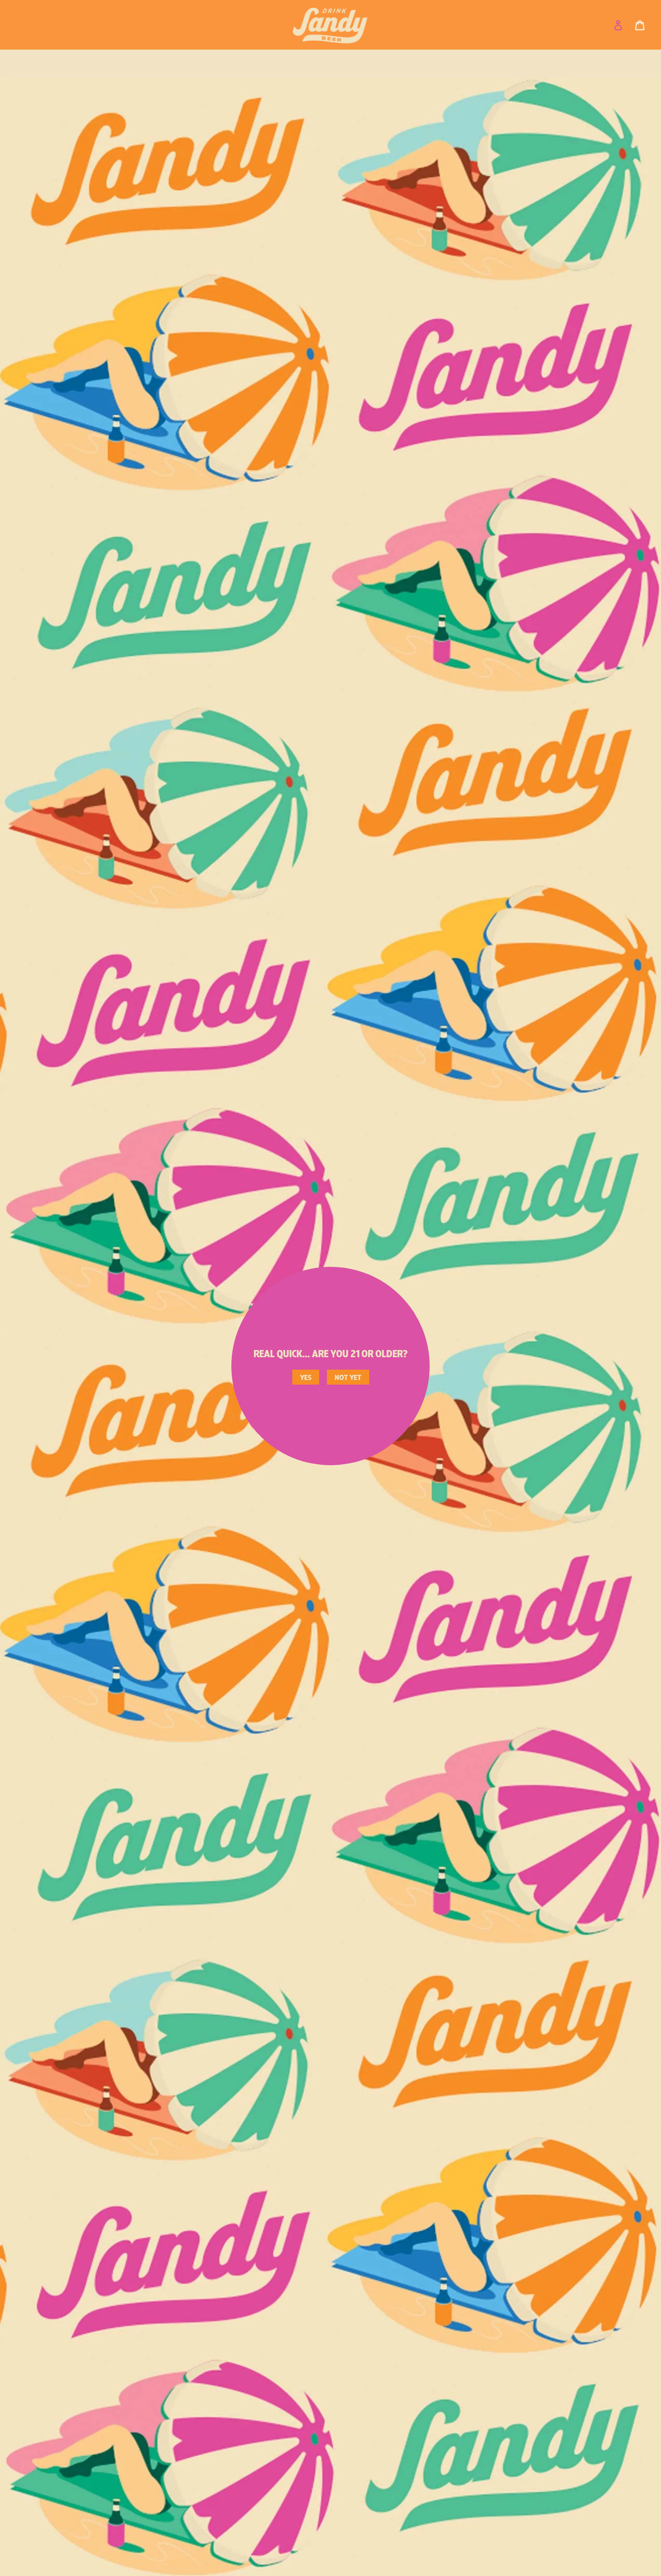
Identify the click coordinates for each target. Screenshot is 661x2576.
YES (306, 1378)
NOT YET (348, 1378)
